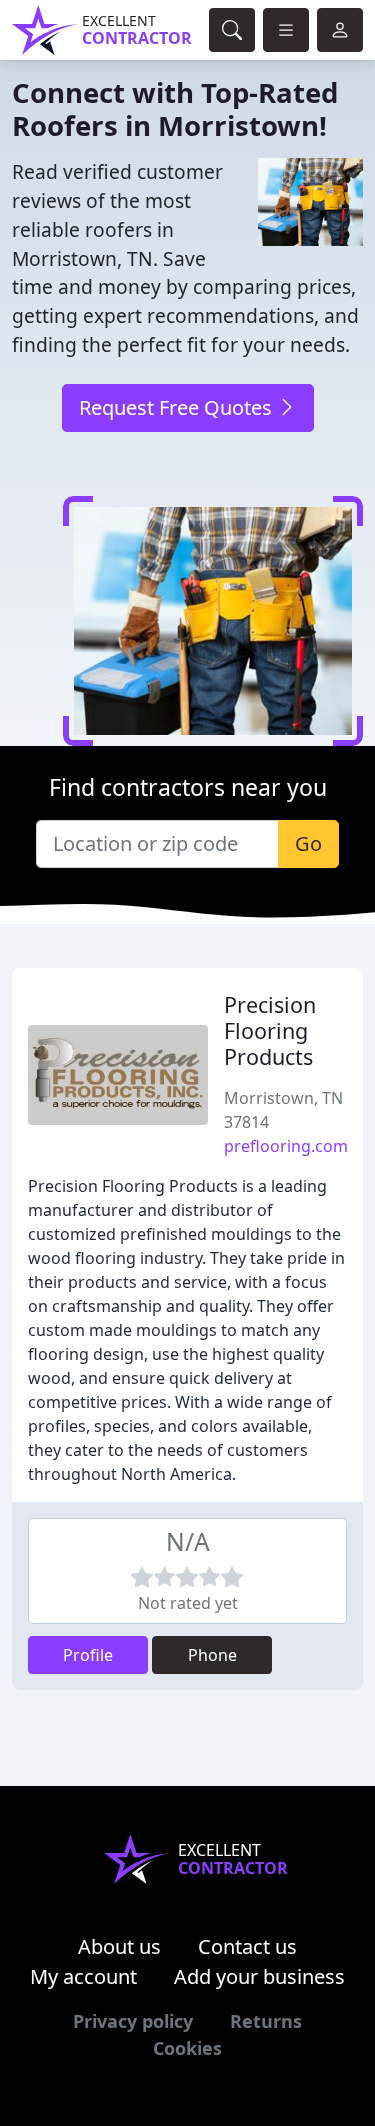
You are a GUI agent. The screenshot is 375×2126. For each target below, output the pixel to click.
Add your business (259, 1976)
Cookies (187, 2048)
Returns (266, 2021)
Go (308, 843)
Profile (88, 1655)
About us (119, 1946)
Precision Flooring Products (270, 1030)
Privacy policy (133, 2021)
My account (83, 1976)
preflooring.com (286, 1146)
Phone (212, 1655)
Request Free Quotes (178, 407)
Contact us (247, 1946)
